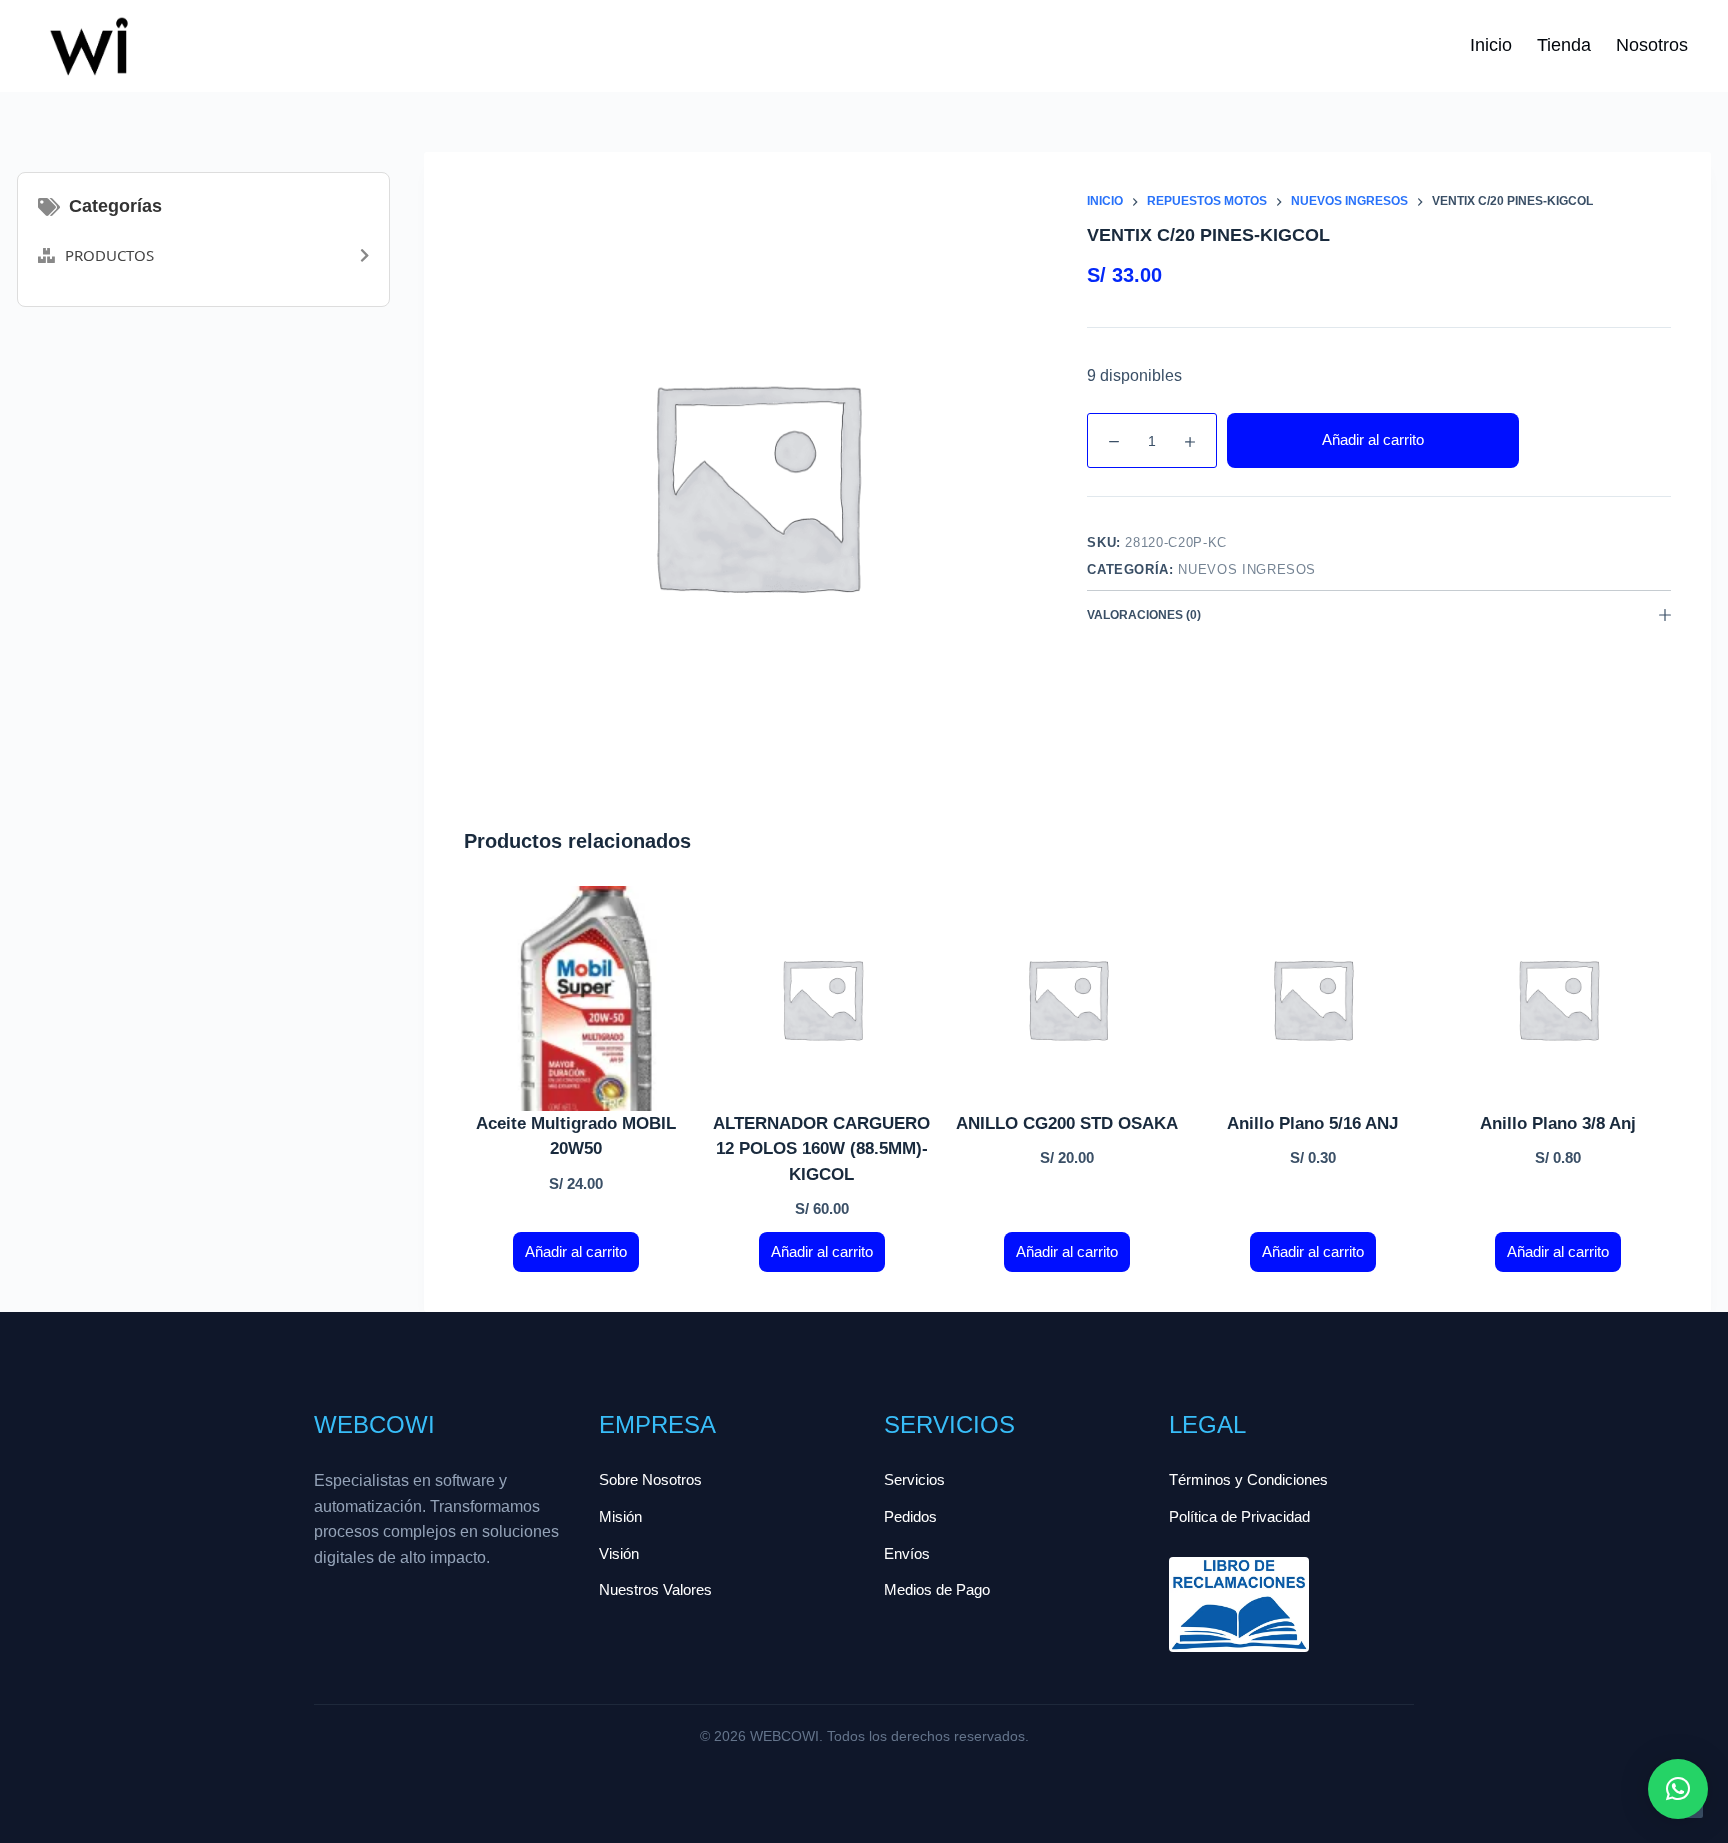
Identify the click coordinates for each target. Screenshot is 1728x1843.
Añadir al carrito (1373, 439)
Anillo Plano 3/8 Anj (1558, 1123)
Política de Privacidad (1239, 1516)
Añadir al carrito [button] (576, 1251)
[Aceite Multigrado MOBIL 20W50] (576, 998)
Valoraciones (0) (1144, 615)
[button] (1678, 1789)
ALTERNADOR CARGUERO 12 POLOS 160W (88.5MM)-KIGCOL (821, 1149)
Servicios (914, 1479)
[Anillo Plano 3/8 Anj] (1557, 998)
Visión (619, 1553)
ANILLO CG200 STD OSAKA (1067, 1123)
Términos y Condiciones (1248, 1479)
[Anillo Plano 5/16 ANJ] (1312, 998)
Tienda (1564, 45)
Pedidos (910, 1516)
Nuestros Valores (655, 1589)
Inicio (1491, 45)
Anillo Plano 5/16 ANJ (1312, 1123)
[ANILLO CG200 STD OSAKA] (1067, 998)
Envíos (907, 1553)
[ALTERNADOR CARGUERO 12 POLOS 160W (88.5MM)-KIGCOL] (821, 998)
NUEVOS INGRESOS (1247, 569)
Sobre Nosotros (650, 1479)
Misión (620, 1516)
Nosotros (1652, 45)
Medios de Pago (937, 1589)
